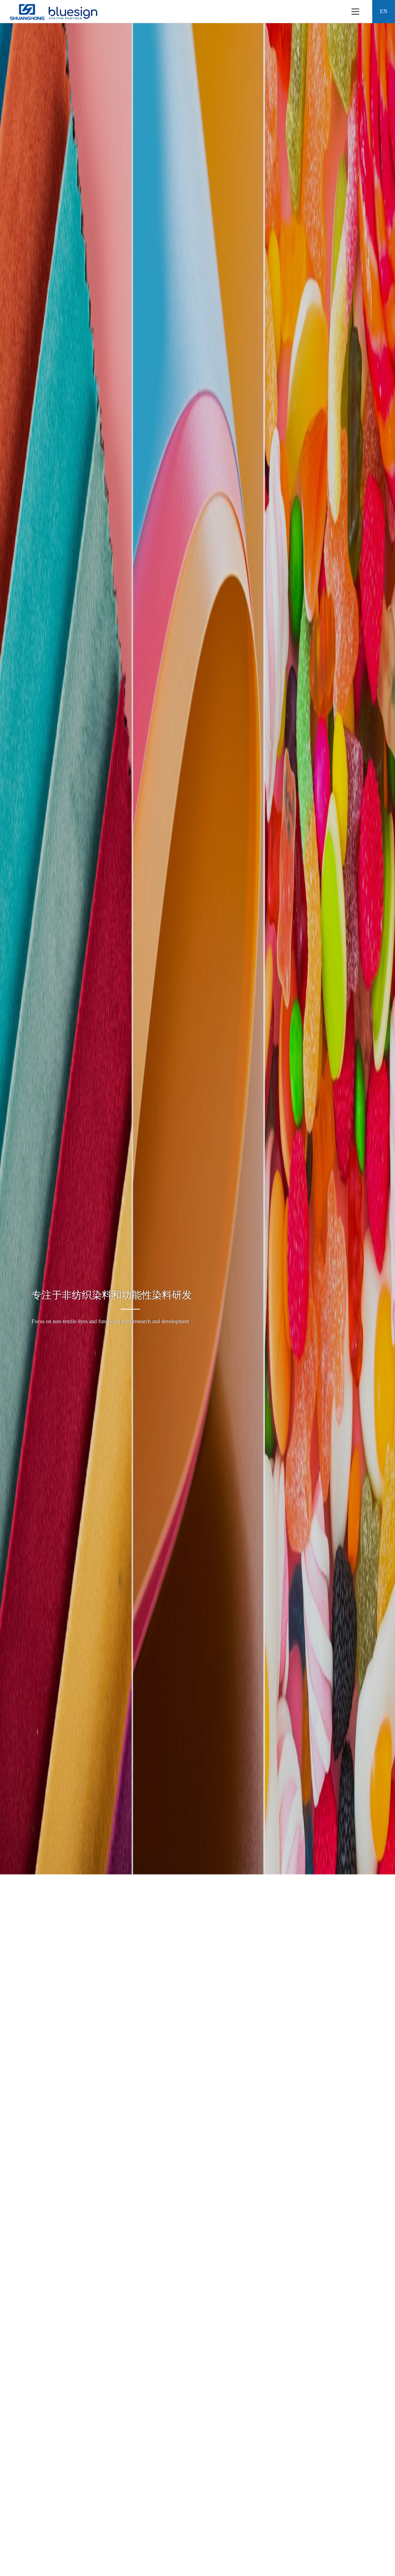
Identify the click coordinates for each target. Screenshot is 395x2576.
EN (384, 11)
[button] (176, 2458)
